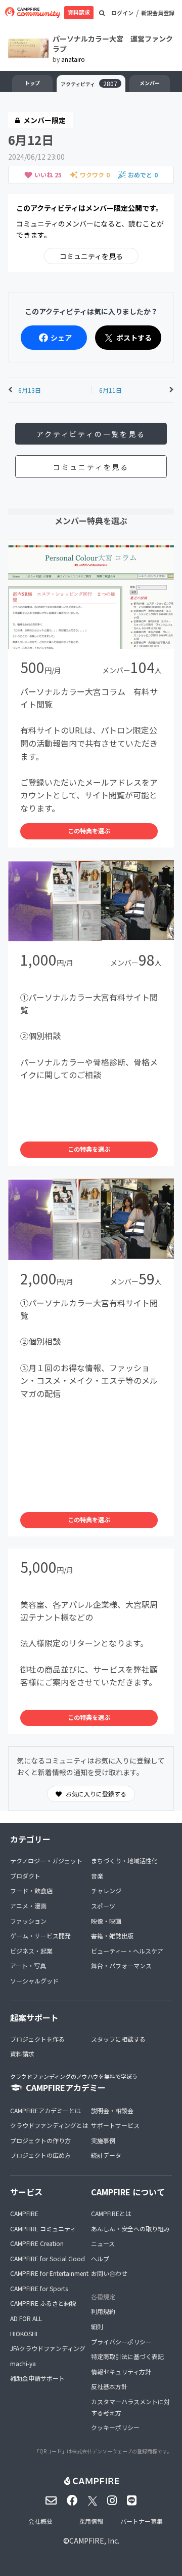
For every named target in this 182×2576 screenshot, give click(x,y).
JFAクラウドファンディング (48, 2348)
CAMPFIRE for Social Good (48, 2258)
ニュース (103, 2243)
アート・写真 (28, 1965)
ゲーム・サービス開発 (40, 1936)
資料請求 (79, 12)
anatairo (73, 59)
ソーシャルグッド (34, 1981)
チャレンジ (106, 1890)
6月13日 (30, 390)
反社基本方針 (109, 2386)
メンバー (150, 83)
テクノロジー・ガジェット (46, 1861)
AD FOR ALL (26, 2318)
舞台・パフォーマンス (121, 1965)
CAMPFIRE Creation (37, 2243)
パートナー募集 (142, 2521)
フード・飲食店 (31, 1890)
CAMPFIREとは (111, 2213)
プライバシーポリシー (121, 2342)
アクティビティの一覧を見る (91, 434)
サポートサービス (115, 2125)
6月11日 (110, 390)
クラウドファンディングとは (49, 2125)
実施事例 (103, 2140)
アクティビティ (89, 83)
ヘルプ (100, 2258)
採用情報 (91, 2521)
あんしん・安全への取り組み (130, 2229)
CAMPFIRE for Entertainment (49, 2273)
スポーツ (103, 1906)
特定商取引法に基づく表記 (127, 2356)
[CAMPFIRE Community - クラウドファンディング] (33, 13)
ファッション (28, 1921)
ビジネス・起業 (31, 1951)
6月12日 (31, 140)
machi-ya (23, 2363)
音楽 (97, 1876)
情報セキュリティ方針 (121, 2371)
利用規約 (103, 2311)
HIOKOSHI (24, 2333)
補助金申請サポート (37, 2378)
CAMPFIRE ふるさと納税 (43, 2303)
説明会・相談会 (112, 2110)
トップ (32, 83)
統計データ (106, 2155)
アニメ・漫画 (28, 1906)
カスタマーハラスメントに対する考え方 (130, 2407)
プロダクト (25, 1876)
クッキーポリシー (115, 2427)
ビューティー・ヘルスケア (127, 1951)
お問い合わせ (109, 2273)
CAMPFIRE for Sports (39, 2288)
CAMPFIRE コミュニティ (43, 2229)
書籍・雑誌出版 (112, 1936)
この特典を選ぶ (89, 831)
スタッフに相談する (118, 2039)
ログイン (122, 13)
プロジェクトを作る (37, 2039)
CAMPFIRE (24, 2213)
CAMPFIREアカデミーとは (45, 2110)
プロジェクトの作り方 (40, 2140)
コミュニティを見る (91, 256)
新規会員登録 (158, 13)
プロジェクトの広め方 (40, 2155)
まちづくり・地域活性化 (124, 1861)
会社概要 (40, 2521)
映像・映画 (106, 1921)
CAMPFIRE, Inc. (94, 2541)
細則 (97, 2326)
